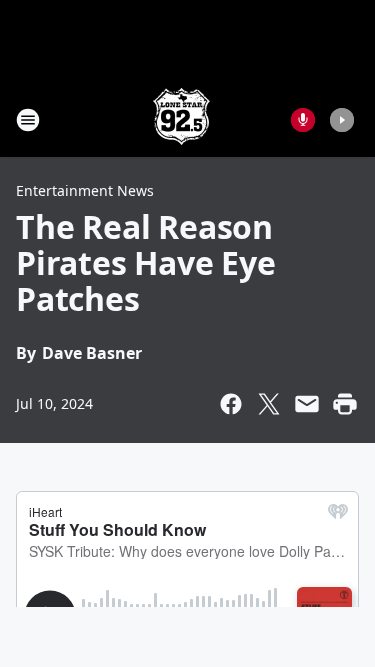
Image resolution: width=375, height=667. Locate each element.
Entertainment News (85, 190)
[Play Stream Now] (342, 120)
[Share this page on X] (269, 404)
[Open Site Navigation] (28, 120)
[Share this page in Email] (307, 404)
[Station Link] (181, 119)
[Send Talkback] (303, 120)
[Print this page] (345, 404)
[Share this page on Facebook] (231, 404)
